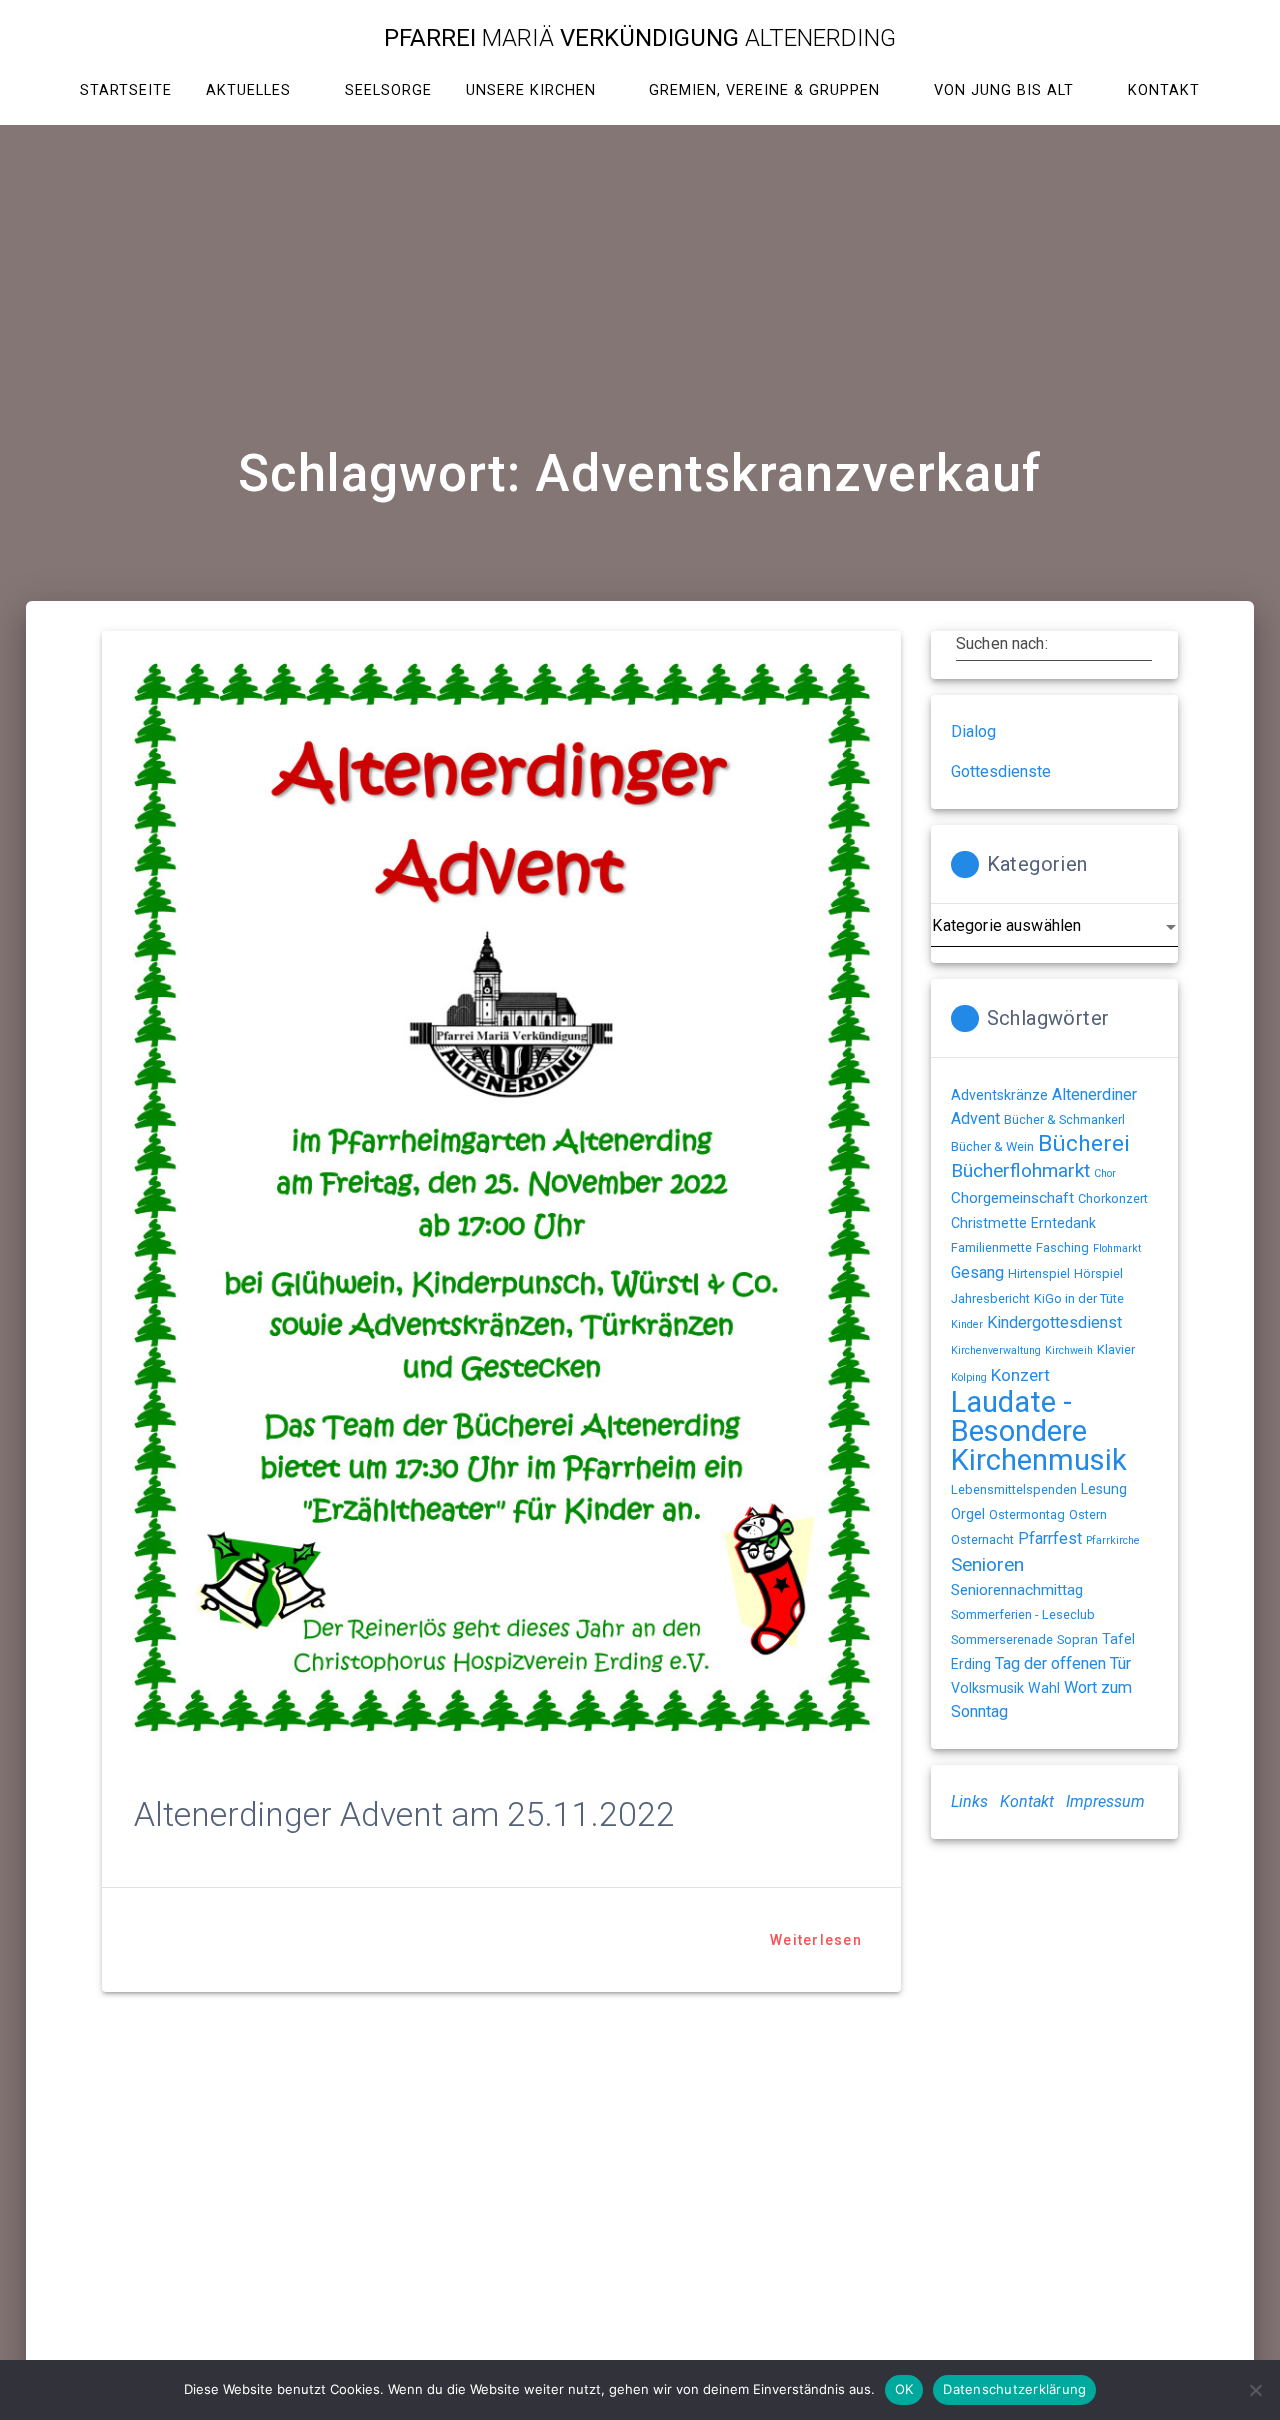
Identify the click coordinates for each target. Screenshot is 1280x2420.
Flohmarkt (1117, 1248)
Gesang (977, 1272)
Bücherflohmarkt (1020, 1170)
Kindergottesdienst (1054, 1322)
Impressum (1105, 1801)
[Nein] (1255, 2390)
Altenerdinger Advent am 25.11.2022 (404, 1814)
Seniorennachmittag (1017, 1590)
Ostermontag (1027, 1514)
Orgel (968, 1514)
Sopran (1077, 1639)
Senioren (987, 1564)
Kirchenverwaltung (996, 1350)
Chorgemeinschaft (1012, 1198)
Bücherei (1084, 1143)
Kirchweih (1069, 1350)
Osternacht (982, 1539)
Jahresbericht (990, 1298)
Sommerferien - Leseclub (1023, 1614)
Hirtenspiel (1039, 1273)
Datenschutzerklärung (1014, 2389)
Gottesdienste (1001, 771)
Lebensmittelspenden (1014, 1489)
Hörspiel (1098, 1273)
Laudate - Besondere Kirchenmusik (1039, 1431)
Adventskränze (999, 1095)
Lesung (1104, 1489)
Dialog (973, 731)
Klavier (1116, 1349)
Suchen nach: (1002, 644)
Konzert (1020, 1375)
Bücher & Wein (992, 1146)
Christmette (989, 1223)
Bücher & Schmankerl (1064, 1119)
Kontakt (1027, 1801)
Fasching (1062, 1247)
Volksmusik (987, 1688)
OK (904, 2389)
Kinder (967, 1324)
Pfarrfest (1050, 1538)
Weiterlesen (816, 1940)
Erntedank (1063, 1223)
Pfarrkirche (1113, 1540)
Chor (1105, 1173)
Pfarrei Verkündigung (640, 38)
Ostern (1088, 1514)
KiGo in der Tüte (1079, 1298)
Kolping (969, 1377)
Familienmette (991, 1247)
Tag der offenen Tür (1063, 1663)
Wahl (1044, 1688)
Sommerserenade (1002, 1639)
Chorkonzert (1113, 1198)
